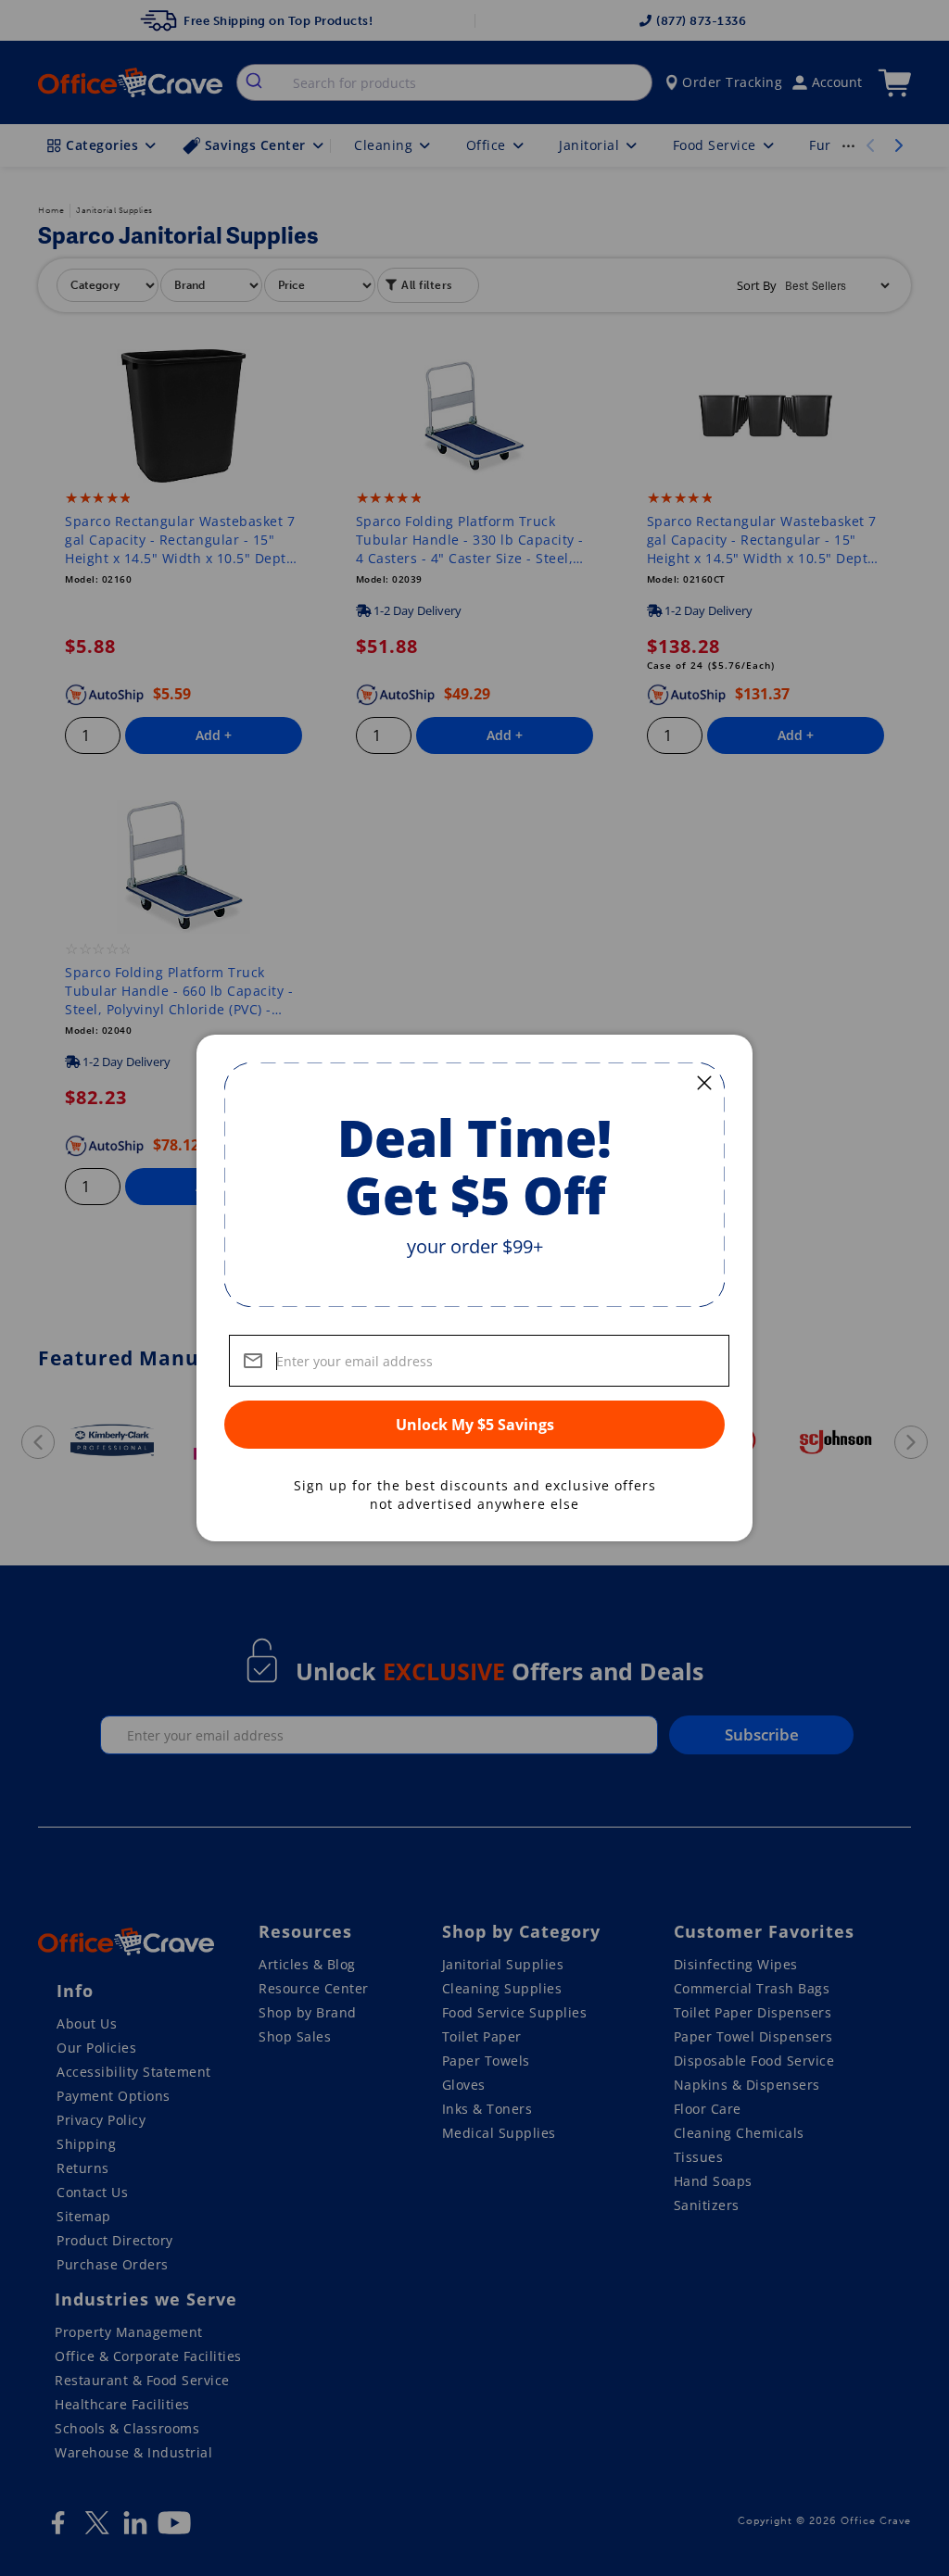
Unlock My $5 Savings (475, 1425)
